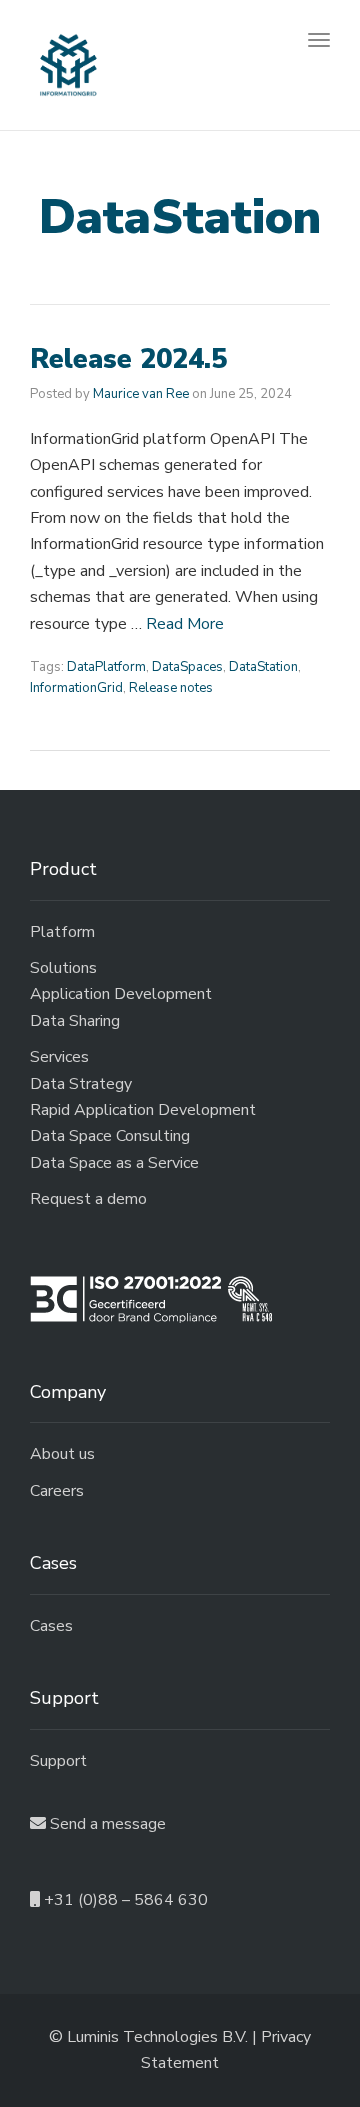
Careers (57, 1491)
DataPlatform (106, 667)
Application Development (121, 994)
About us (62, 1454)
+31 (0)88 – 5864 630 (124, 1900)
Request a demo (88, 1199)
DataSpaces (187, 667)
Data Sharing (75, 1021)
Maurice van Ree (141, 394)
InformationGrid (76, 688)
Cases (51, 1626)
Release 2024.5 (128, 359)
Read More (185, 624)
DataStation (263, 667)
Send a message (106, 1824)
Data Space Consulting (110, 1136)
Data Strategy (81, 1084)
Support (58, 1761)
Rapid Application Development (143, 1110)
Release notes (171, 688)
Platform (62, 932)
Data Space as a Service (114, 1163)
